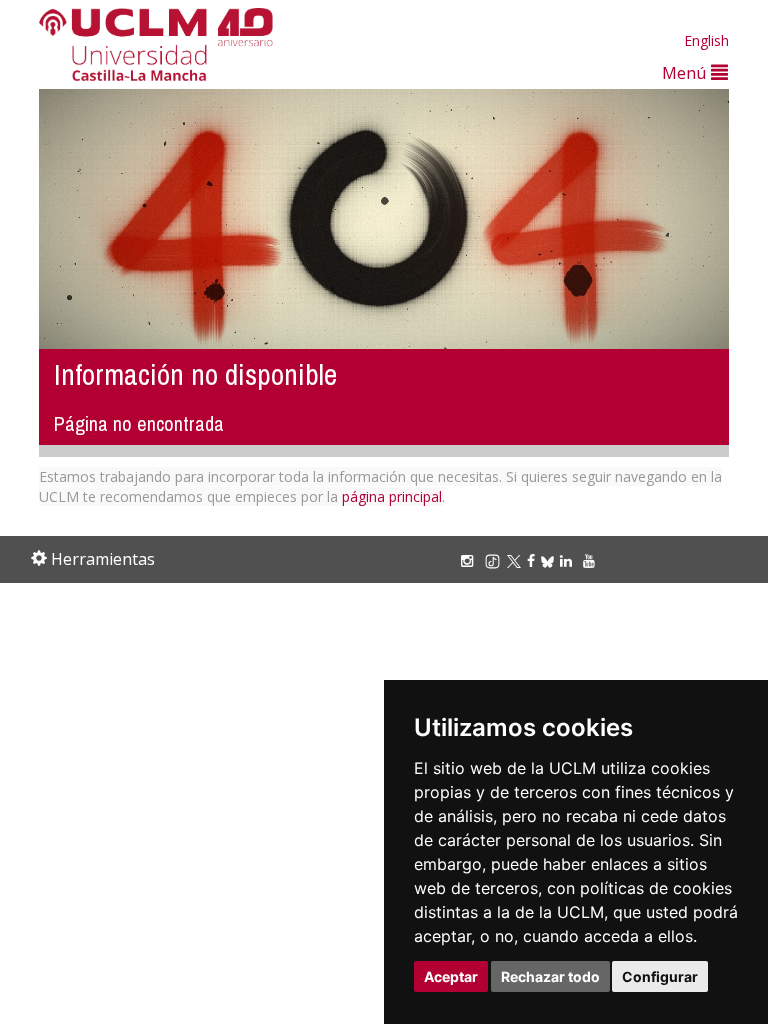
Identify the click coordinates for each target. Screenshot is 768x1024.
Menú (686, 72)
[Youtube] (592, 560)
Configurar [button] (660, 976)
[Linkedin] (566, 560)
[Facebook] (534, 560)
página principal (392, 496)
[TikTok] (495, 560)
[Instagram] (470, 560)
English (706, 40)
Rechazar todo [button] (550, 976)
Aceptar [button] (451, 976)
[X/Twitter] (517, 560)
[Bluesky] (550, 560)
